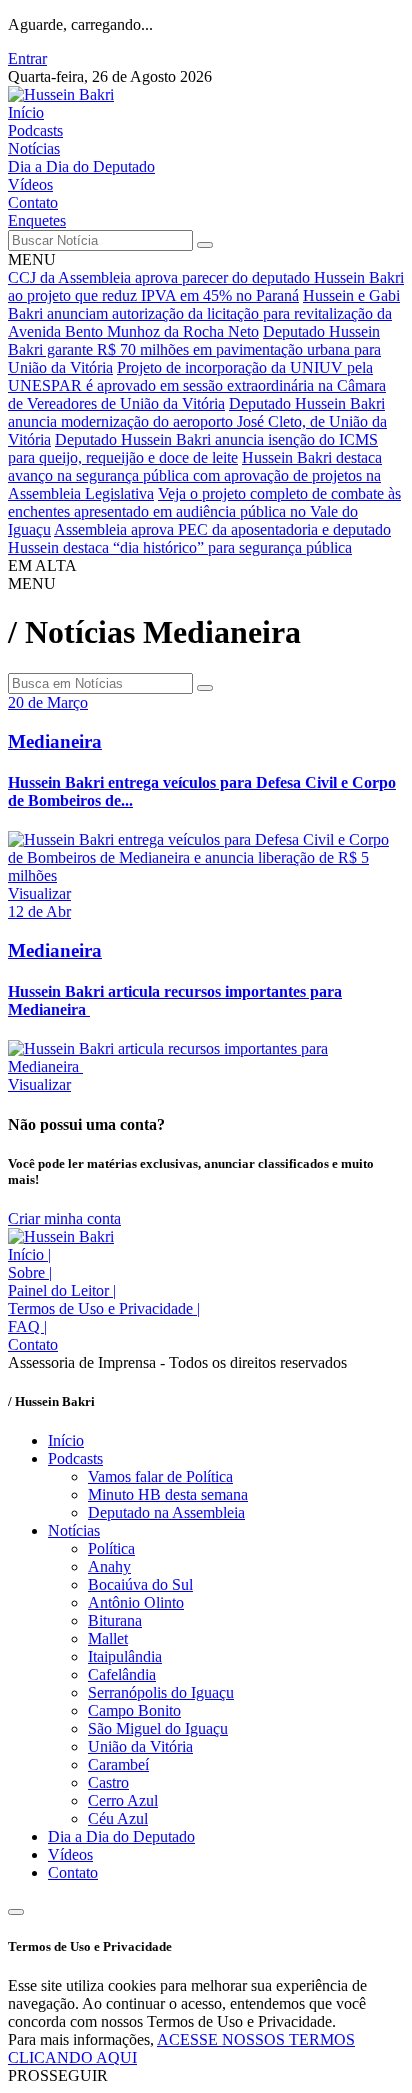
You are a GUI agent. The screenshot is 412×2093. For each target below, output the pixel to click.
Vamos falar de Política (160, 1476)
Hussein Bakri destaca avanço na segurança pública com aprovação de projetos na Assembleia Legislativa (195, 475)
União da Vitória (140, 1746)
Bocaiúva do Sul (140, 1584)
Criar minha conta (64, 1218)
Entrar (27, 58)
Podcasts (35, 130)
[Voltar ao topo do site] (16, 1912)
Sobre (30, 1272)
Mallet (108, 1638)
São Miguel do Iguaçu (158, 1728)
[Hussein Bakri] (61, 94)
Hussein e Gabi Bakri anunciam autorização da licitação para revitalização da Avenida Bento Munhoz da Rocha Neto (204, 313)
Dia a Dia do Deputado (81, 166)
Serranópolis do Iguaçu (161, 1692)
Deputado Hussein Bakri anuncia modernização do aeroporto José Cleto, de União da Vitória (197, 421)
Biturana (115, 1620)
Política (111, 1548)
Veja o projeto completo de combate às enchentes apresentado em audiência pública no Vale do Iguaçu (204, 511)
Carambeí (118, 1764)
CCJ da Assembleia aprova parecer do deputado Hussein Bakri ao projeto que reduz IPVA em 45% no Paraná (206, 286)
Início (26, 112)
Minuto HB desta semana (168, 1494)
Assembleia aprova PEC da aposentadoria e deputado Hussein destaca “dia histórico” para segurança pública (199, 538)
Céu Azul (118, 1818)
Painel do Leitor (62, 1290)
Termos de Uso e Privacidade (104, 1308)
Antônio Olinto (136, 1602)
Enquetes (37, 220)
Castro (108, 1782)
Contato (33, 202)
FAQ (27, 1326)
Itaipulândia (125, 1656)
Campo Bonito (134, 1710)
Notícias (34, 148)
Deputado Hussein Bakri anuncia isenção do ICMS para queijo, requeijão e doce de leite (193, 448)
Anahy (109, 1566)
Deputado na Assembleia (166, 1512)
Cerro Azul (123, 1800)
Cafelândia (122, 1674)
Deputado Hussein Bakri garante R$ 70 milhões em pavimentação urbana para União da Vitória (194, 349)
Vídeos (30, 184)
